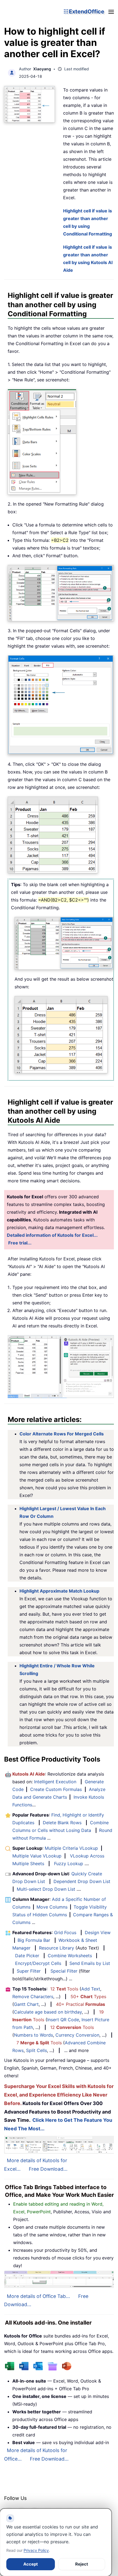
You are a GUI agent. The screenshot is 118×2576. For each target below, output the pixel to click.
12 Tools (64, 1989)
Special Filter (64, 1971)
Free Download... (48, 2169)
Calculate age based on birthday (48, 2012)
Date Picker (27, 1956)
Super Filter (29, 1971)
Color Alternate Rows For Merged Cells (62, 1434)
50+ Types (88, 1997)
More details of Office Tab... (38, 2296)
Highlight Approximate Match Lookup (59, 1591)
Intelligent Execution (55, 1782)
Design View (98, 1932)
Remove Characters (33, 1997)
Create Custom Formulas (56, 1789)
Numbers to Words (33, 2035)
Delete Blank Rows (62, 1823)
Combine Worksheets (70, 1956)
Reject (82, 2564)
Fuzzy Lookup (69, 1864)
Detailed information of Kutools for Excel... (52, 1235)
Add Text (91, 1989)
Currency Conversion (77, 2035)
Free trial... (20, 1243)
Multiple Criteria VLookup (71, 1848)
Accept (31, 2564)
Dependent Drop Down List (82, 1881)
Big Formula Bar (34, 1940)
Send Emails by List (90, 1963)
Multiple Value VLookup (37, 1856)
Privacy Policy (36, 2550)
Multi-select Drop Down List (46, 1889)
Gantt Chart (26, 2004)
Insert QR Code (63, 2020)
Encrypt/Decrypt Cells (38, 1963)
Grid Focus (65, 1932)
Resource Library (57, 1948)
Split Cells (36, 2050)
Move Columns (52, 1907)
